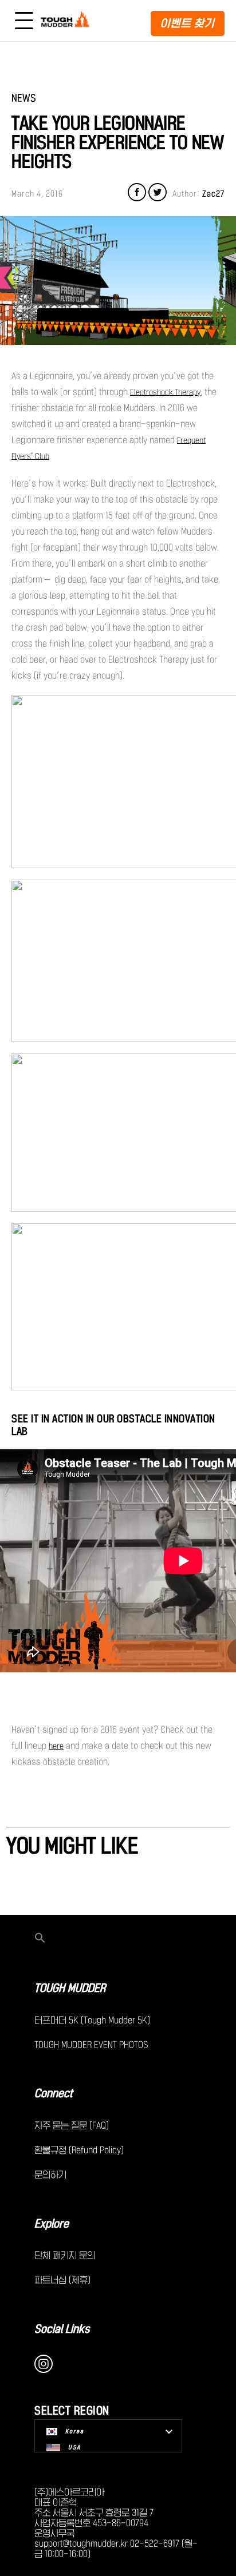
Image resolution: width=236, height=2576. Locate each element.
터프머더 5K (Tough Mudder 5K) (92, 2020)
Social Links (62, 2329)
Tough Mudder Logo (67, 21)
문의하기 (50, 2175)
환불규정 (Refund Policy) (79, 2150)
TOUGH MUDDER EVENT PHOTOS (91, 2045)
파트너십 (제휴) (62, 2280)
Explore (52, 2224)
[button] (118, 1939)
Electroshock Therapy (165, 392)
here (56, 1746)
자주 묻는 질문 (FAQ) (72, 2125)
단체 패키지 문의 (65, 2255)
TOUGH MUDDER (70, 1988)
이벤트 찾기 (188, 23)
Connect (54, 2093)
